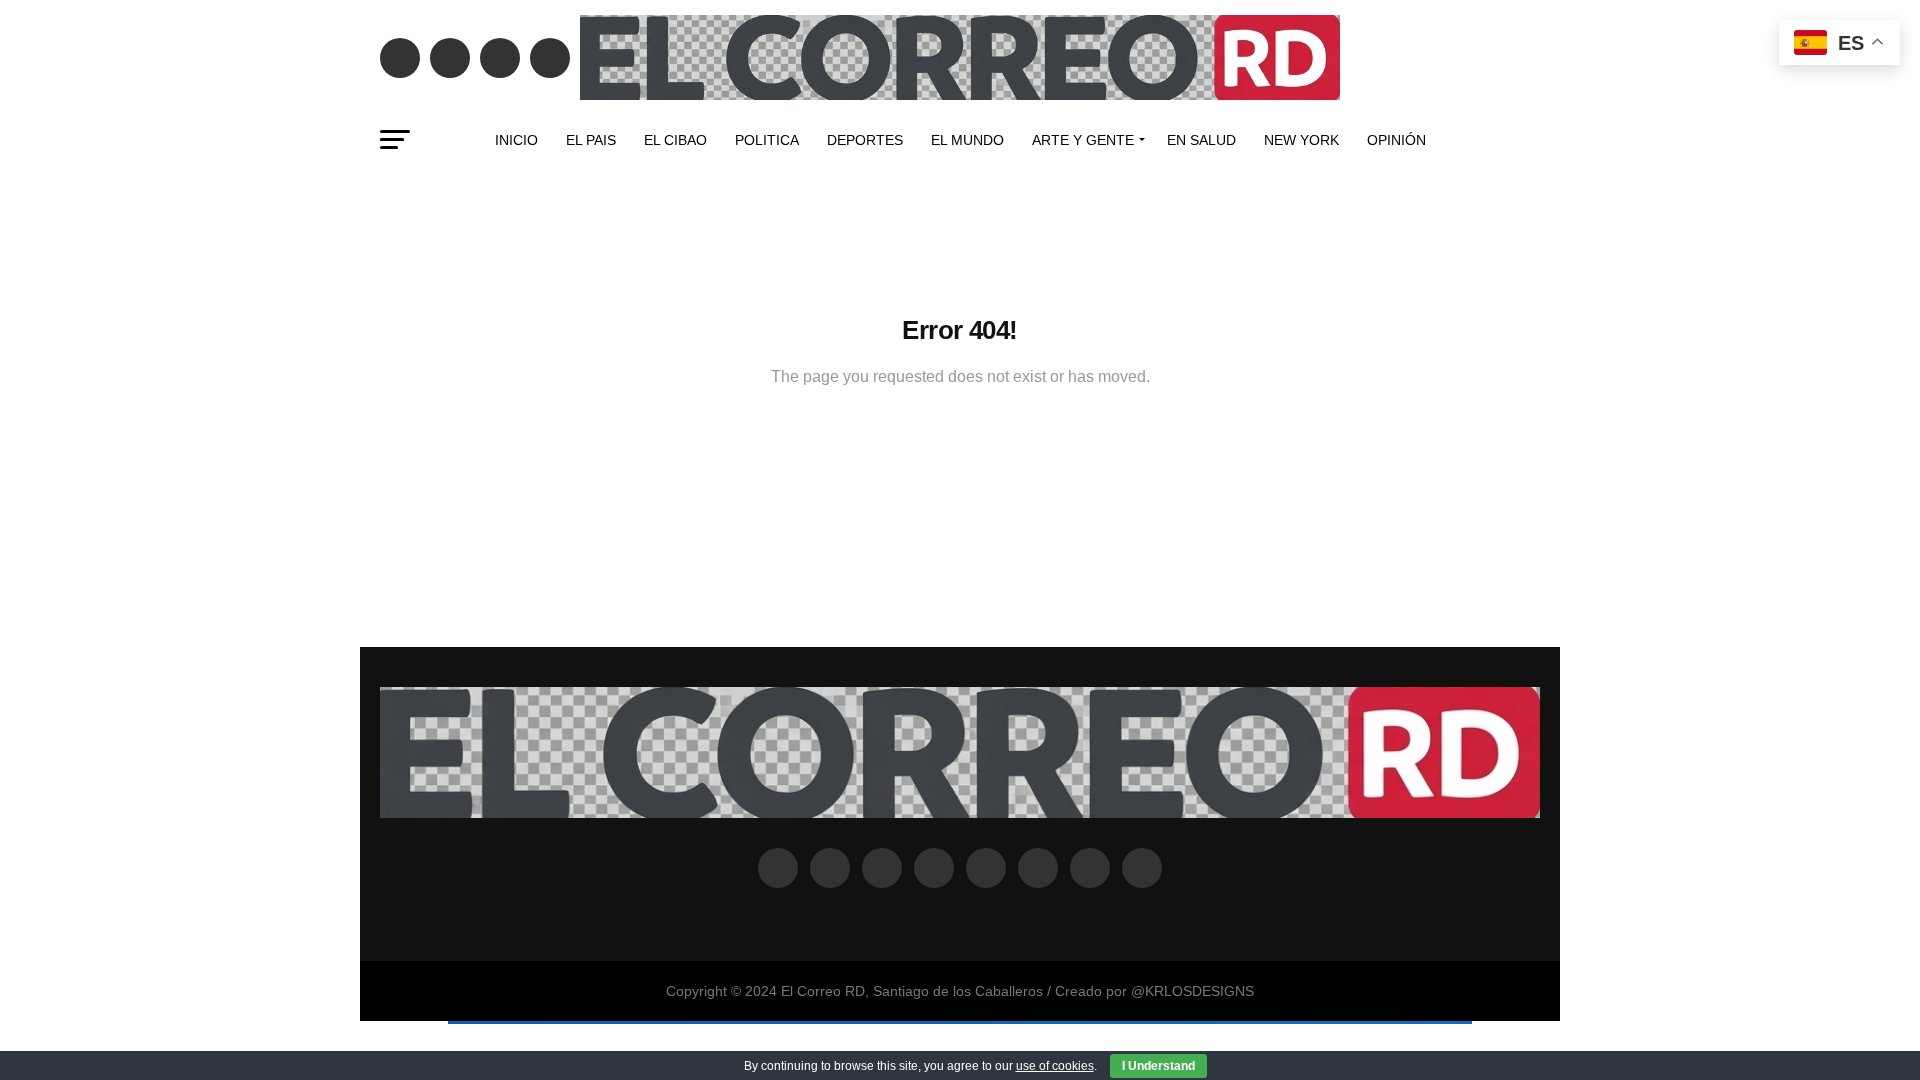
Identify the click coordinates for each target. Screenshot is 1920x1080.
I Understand (1158, 1066)
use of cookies (1055, 1066)
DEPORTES (865, 140)
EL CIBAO (675, 140)
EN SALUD (1201, 140)
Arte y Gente (1083, 140)
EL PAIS (591, 140)
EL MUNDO (967, 140)
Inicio (516, 140)
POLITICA (767, 140)
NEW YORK (1301, 140)
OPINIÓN (1396, 140)
